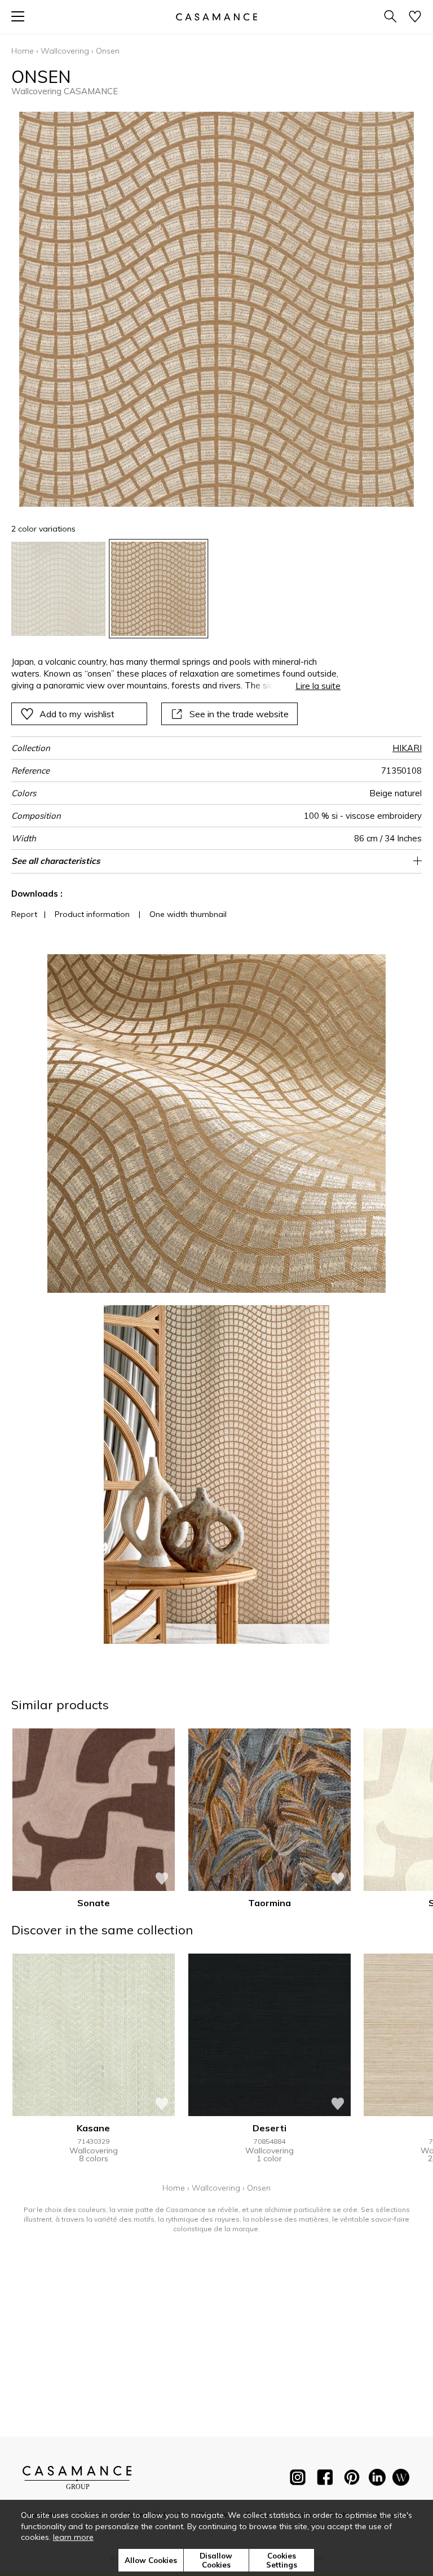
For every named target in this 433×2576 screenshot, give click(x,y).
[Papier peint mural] (401, 2480)
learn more (73, 2537)
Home (23, 51)
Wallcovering (65, 51)
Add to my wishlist (77, 714)
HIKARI (407, 748)
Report (24, 914)
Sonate (94, 1903)
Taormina (269, 1903)
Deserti (269, 2128)
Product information (92, 914)
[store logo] (216, 17)
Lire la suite (318, 686)
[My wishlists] (415, 17)
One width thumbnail (188, 914)
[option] (58, 589)
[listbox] (216, 589)
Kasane (93, 2128)
